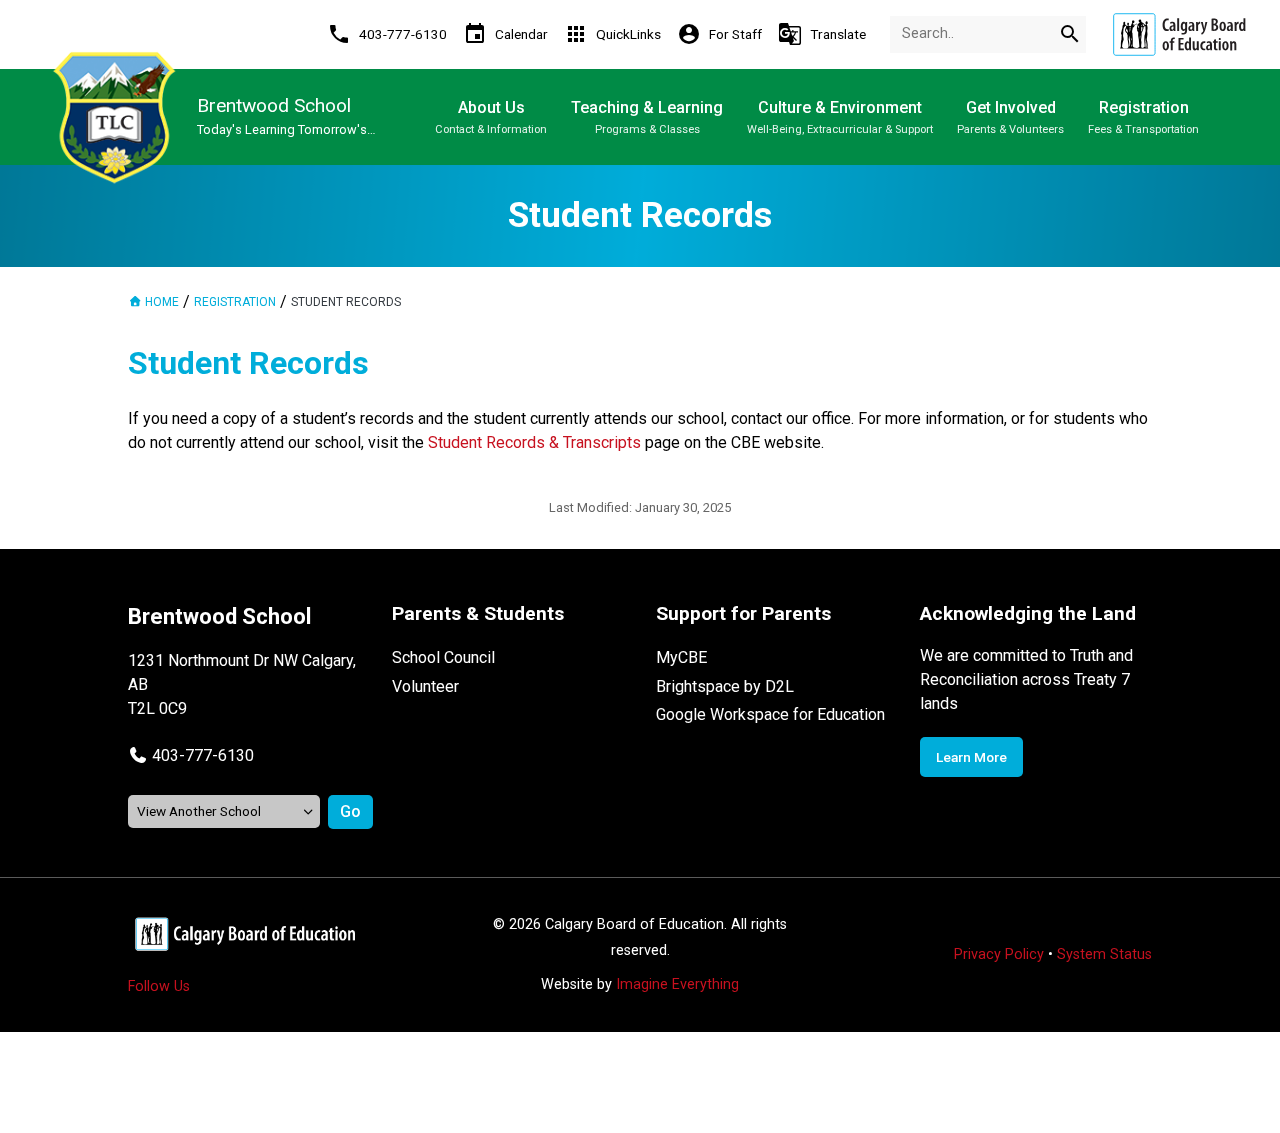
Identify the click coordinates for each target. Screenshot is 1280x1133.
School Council (443, 657)
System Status (1104, 954)
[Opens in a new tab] (1179, 34)
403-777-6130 (203, 755)
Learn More (971, 757)
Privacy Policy (999, 954)
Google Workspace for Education (770, 714)
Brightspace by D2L (725, 686)
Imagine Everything (677, 984)
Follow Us (159, 986)
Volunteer (425, 686)
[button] (191, 755)
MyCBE (681, 657)
